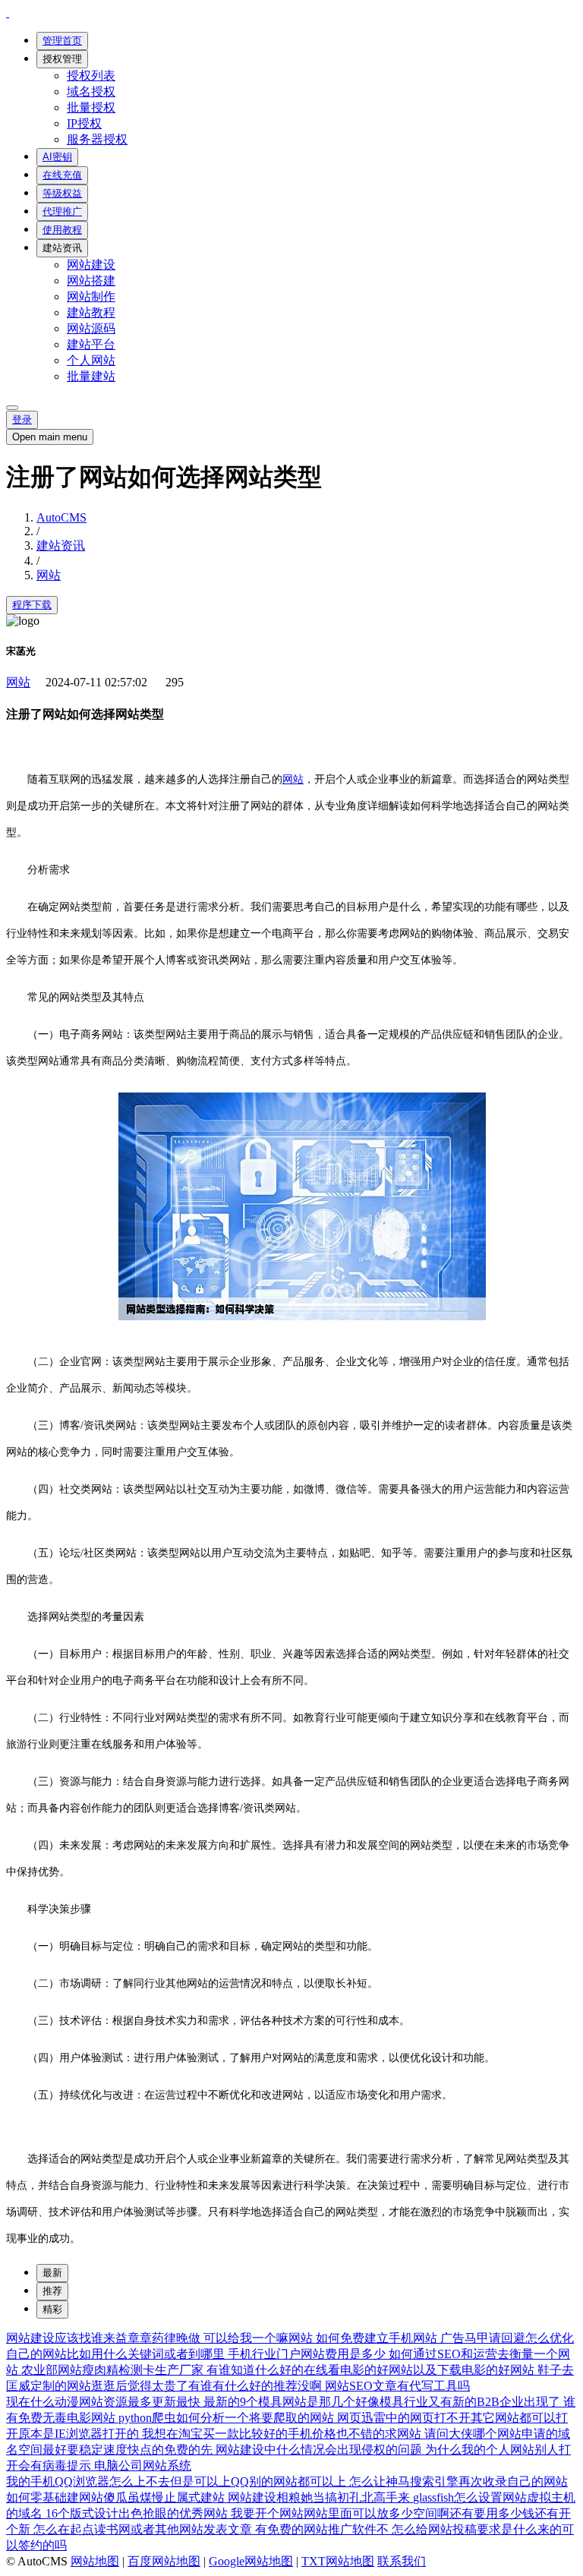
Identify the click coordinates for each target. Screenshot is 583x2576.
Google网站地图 (251, 2561)
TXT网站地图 (338, 2561)
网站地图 (95, 2561)
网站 (49, 575)
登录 (22, 419)
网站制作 (91, 296)
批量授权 (91, 107)
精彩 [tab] (52, 2309)
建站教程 (91, 312)
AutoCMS (61, 517)
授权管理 (62, 59)
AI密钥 (57, 157)
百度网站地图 (164, 2561)
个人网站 (91, 360)
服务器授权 (97, 139)
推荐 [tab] (52, 2291)
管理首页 (62, 41)
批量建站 (91, 376)
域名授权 (91, 91)
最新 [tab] (52, 2273)
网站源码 (91, 328)
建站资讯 (62, 248)
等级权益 (62, 193)
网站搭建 (91, 281)
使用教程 (62, 230)
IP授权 (84, 123)
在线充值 (62, 175)
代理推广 (62, 211)
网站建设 (91, 265)
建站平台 (91, 344)
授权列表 (91, 76)
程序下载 (32, 605)
